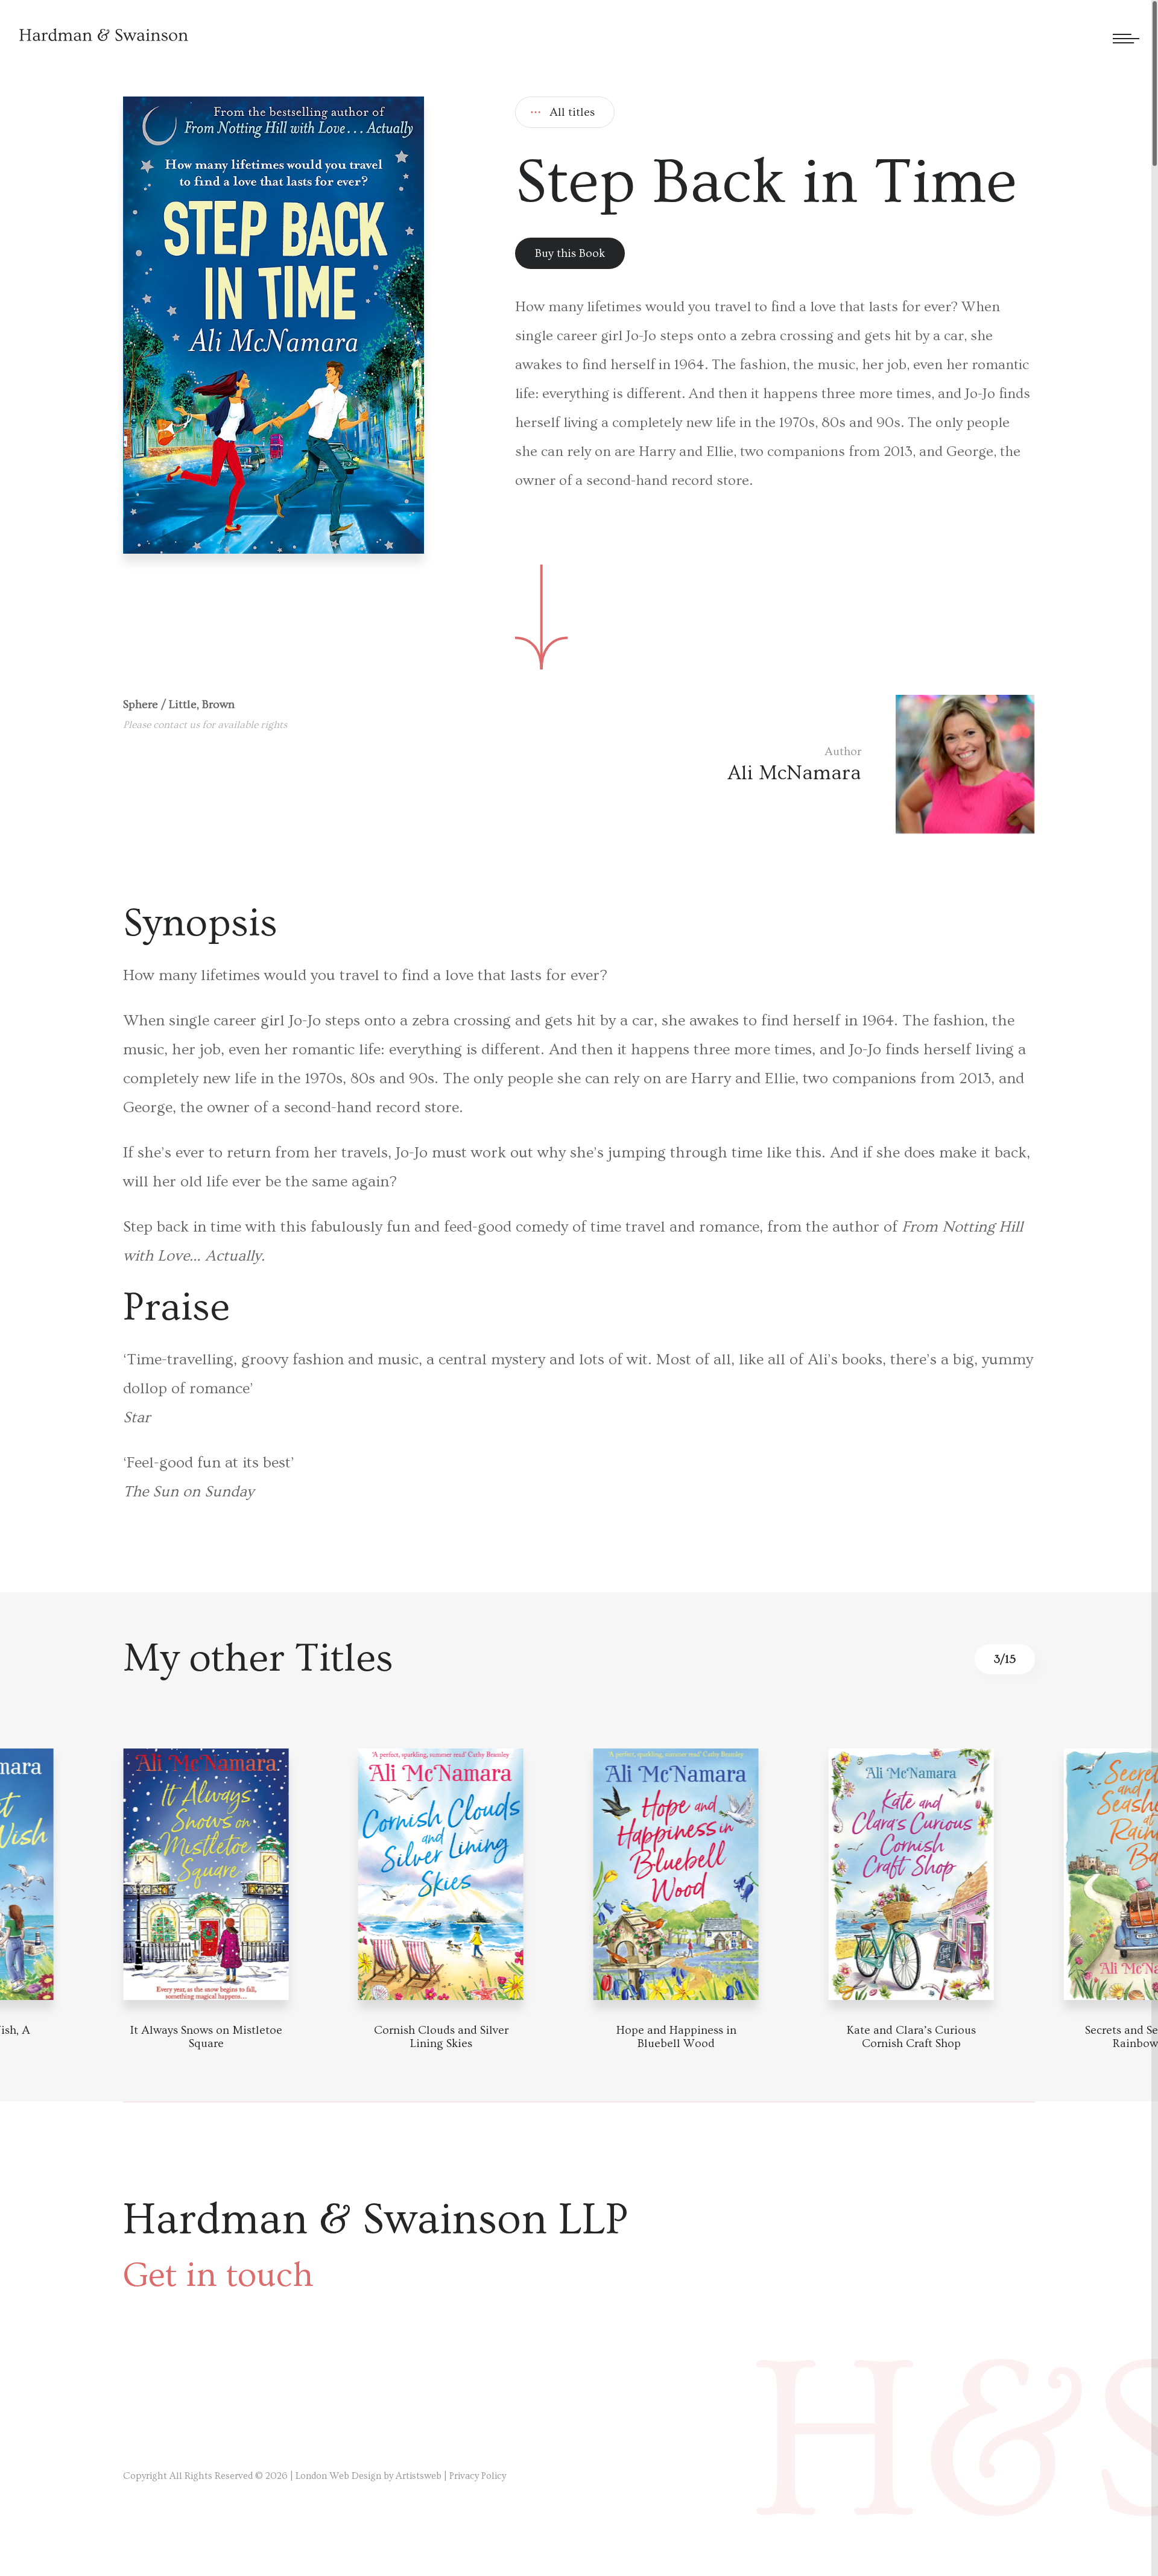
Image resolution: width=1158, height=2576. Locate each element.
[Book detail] (207, 1874)
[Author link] (881, 764)
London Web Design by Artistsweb (369, 2476)
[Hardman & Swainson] (104, 35)
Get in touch (218, 2275)
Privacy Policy (478, 2476)
